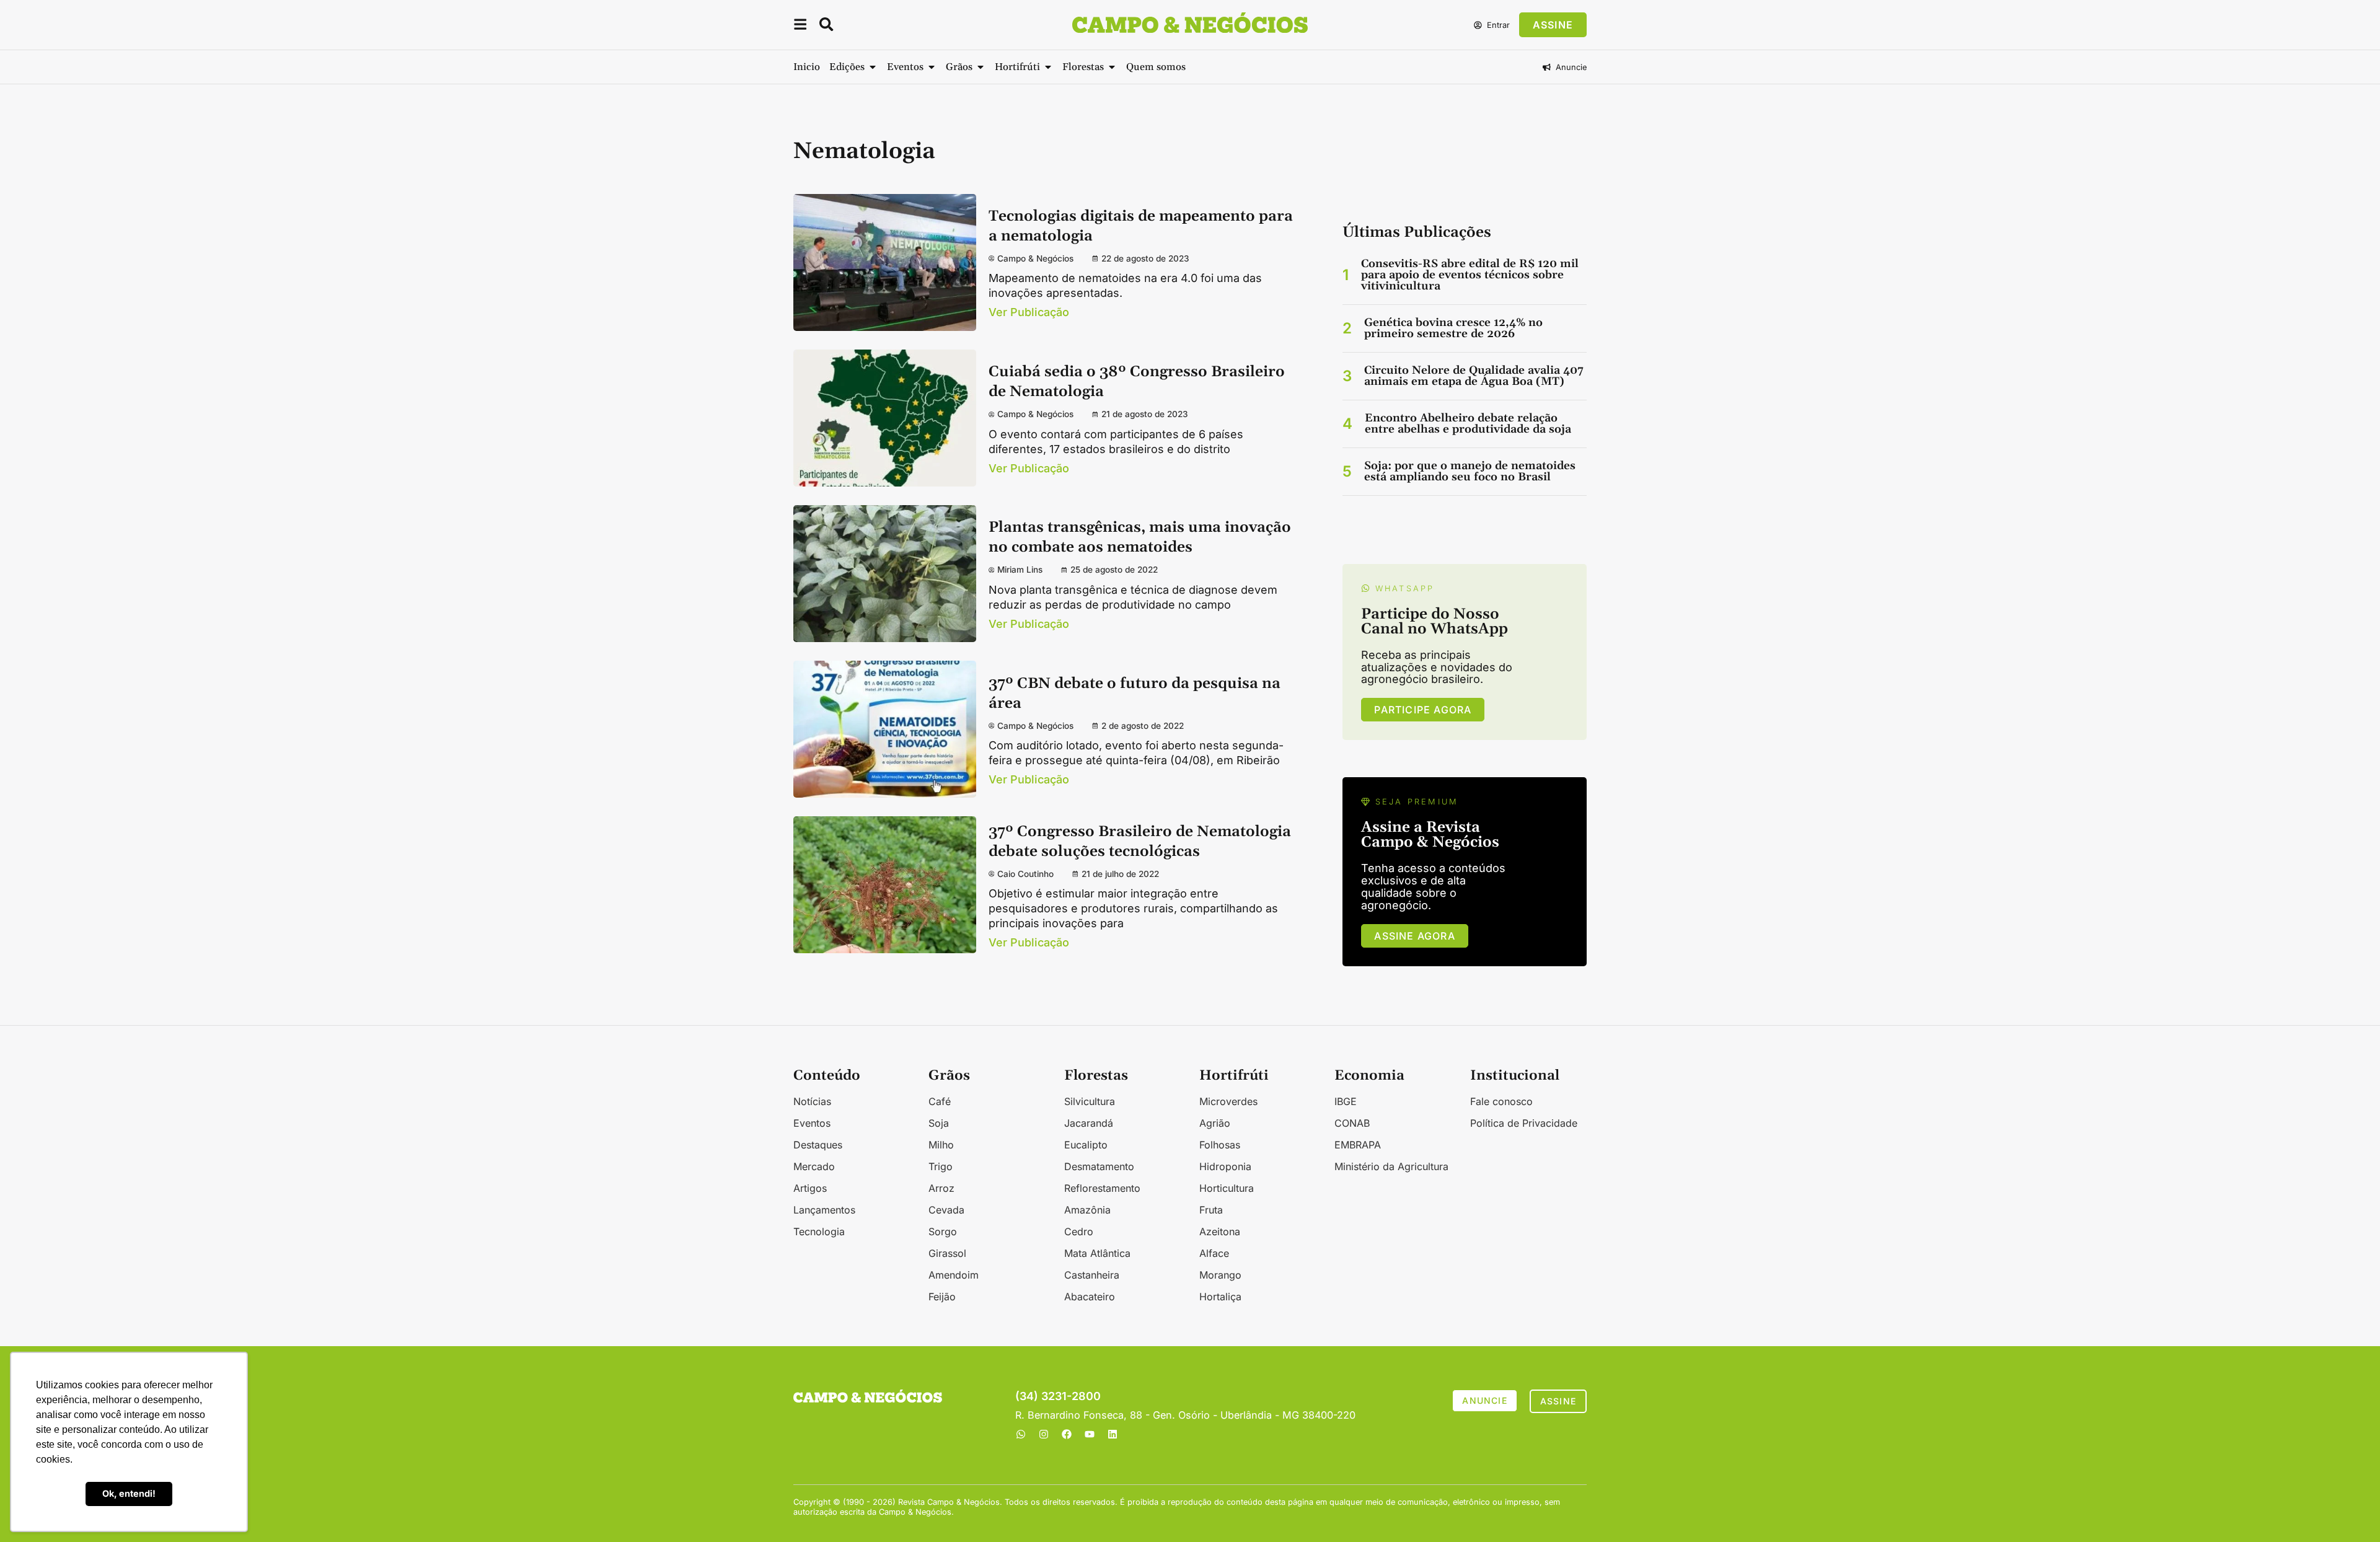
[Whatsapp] (1021, 1434)
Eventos (812, 1123)
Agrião (1215, 1123)
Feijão (942, 1297)
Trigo (941, 1166)
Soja (939, 1123)
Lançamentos (824, 1210)
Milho (941, 1145)
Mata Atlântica (1097, 1253)
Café (940, 1101)
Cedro (1079, 1231)
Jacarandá (1089, 1123)
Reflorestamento (1102, 1188)
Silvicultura (1090, 1101)
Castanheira (1092, 1275)
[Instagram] (1044, 1434)
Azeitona (1220, 1231)
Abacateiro (1090, 1297)
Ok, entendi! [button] (129, 1493)
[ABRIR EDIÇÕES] (873, 67)
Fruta (1211, 1210)
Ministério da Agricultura (1391, 1166)
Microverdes (1228, 1101)
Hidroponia (1225, 1166)
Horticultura (1227, 1188)
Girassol (947, 1253)
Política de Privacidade (1524, 1123)
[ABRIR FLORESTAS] (1112, 67)
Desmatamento (1099, 1166)
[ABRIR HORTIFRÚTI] (1048, 67)
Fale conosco (1501, 1101)
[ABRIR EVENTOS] (932, 67)
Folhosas (1220, 1145)
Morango (1220, 1275)
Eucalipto (1086, 1145)
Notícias (812, 1101)
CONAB (1352, 1123)
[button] (800, 26)
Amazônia (1087, 1210)
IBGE (1346, 1101)
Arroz (941, 1188)
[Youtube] (1090, 1434)
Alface (1214, 1253)
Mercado (814, 1166)
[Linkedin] (1113, 1434)
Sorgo (943, 1231)
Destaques (818, 1145)
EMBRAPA (1358, 1145)
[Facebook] (1067, 1434)
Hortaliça (1220, 1297)
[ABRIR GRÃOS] (981, 67)
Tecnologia (819, 1231)
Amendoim (954, 1275)
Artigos (810, 1188)
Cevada (946, 1210)
